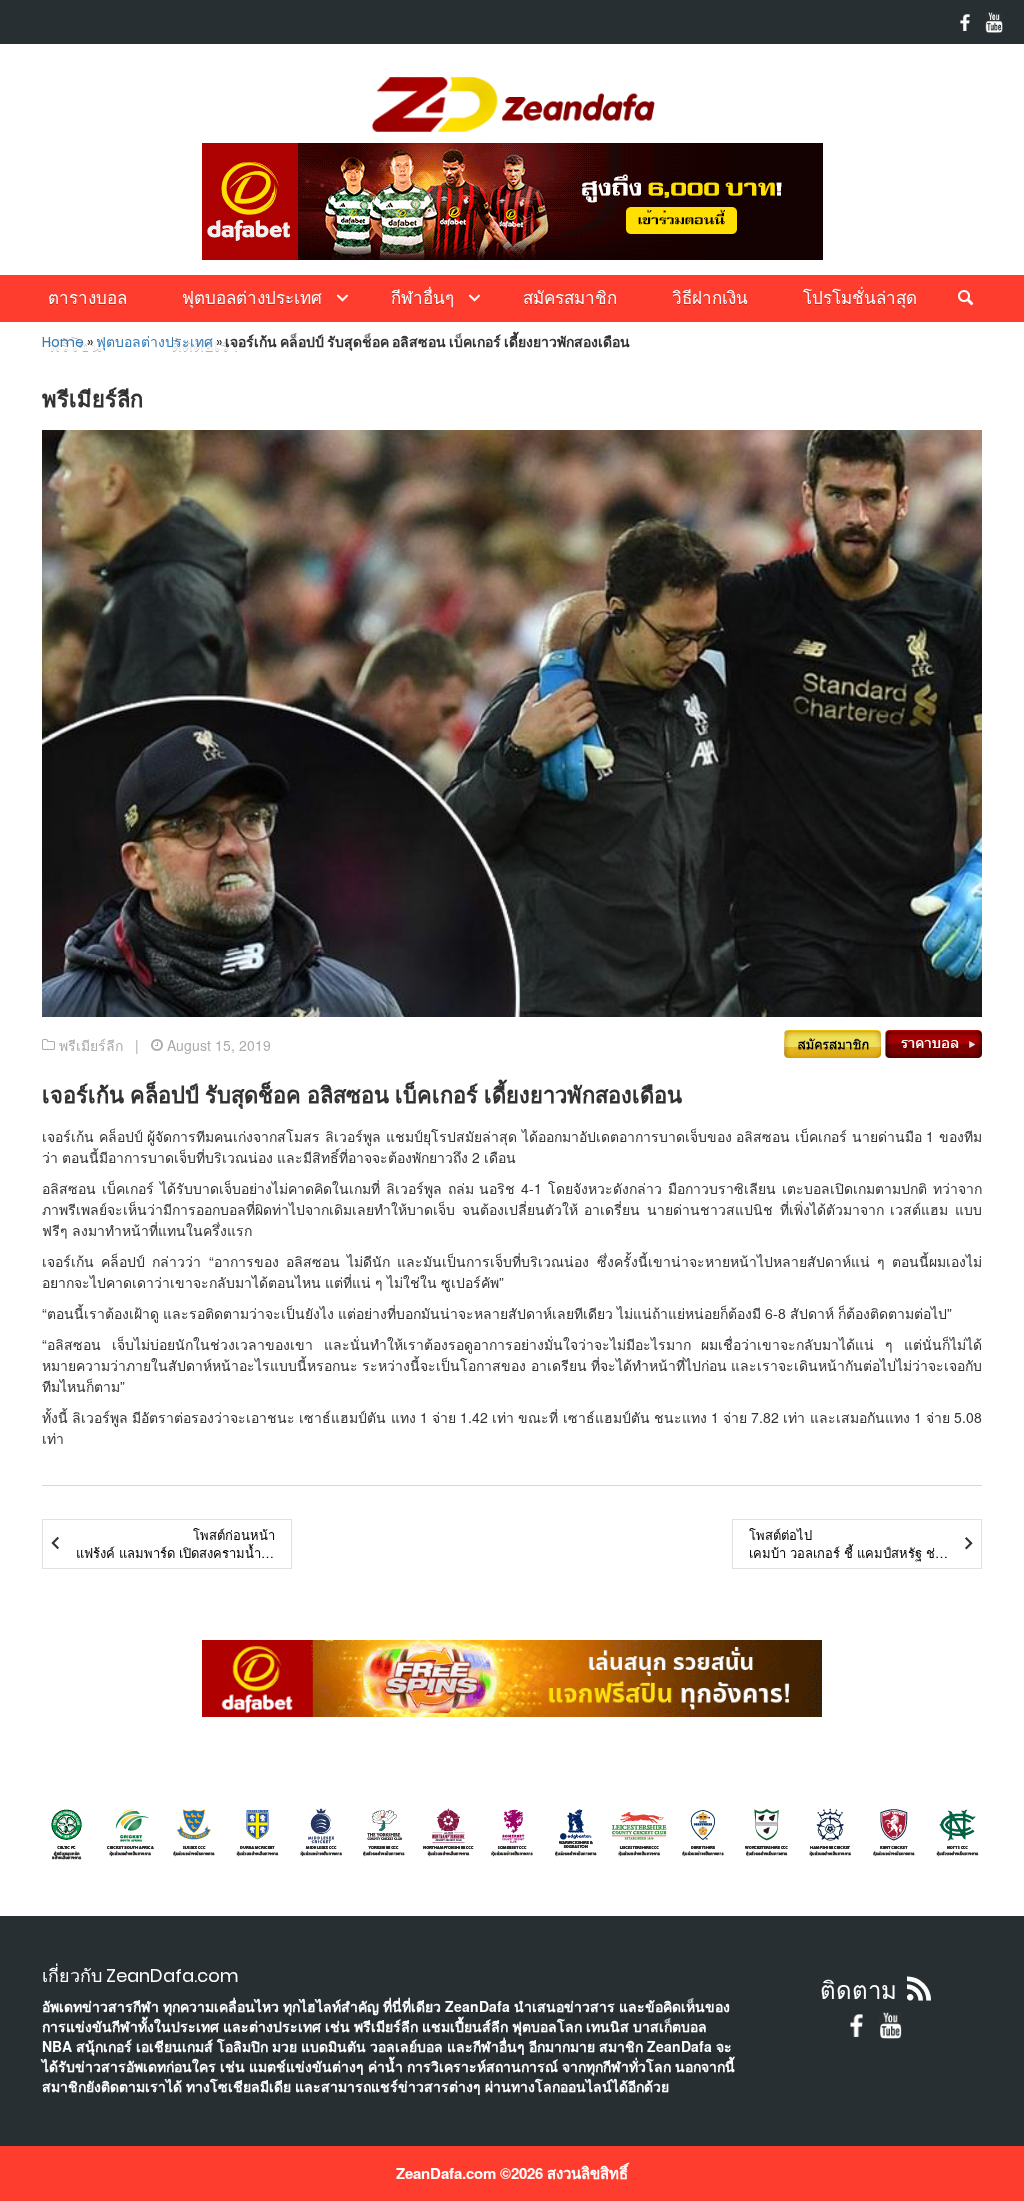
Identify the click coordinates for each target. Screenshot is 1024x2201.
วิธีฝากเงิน (710, 298)
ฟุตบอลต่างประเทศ (252, 298)
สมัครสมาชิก (570, 298)
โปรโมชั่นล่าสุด (860, 298)
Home (63, 342)
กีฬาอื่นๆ (422, 298)
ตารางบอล (87, 298)
